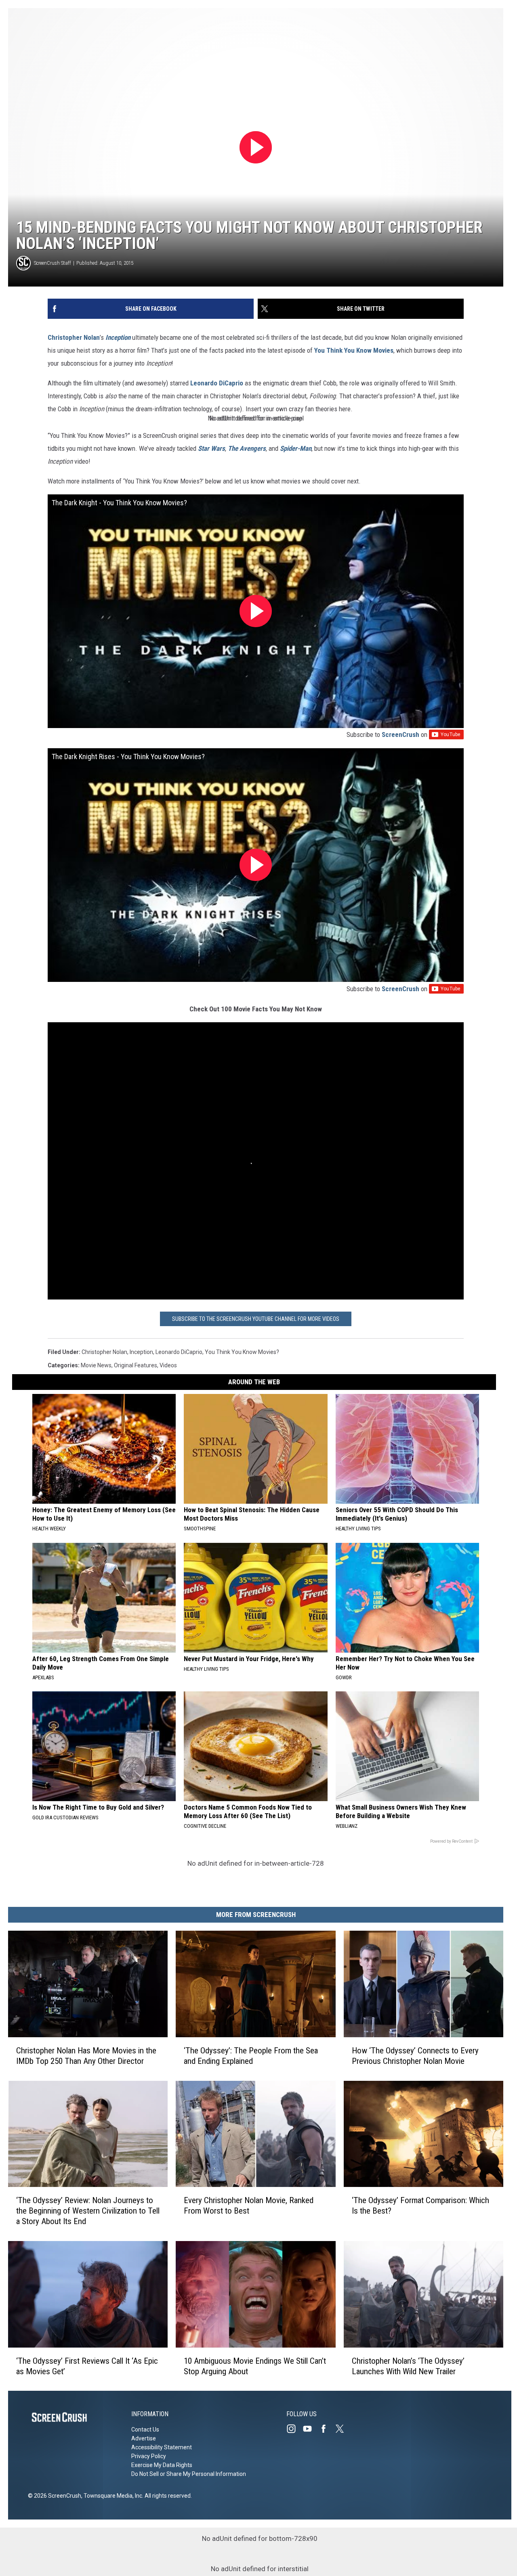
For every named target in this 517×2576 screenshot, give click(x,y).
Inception (141, 1352)
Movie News (96, 1365)
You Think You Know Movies (354, 350)
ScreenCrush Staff (53, 263)
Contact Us (145, 2430)
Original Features (136, 1365)
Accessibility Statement (162, 2447)
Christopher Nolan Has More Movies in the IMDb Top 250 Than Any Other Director (86, 2055)
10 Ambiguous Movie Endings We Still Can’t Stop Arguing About (255, 2366)
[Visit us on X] (343, 2429)
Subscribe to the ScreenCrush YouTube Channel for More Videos (256, 1319)
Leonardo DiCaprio (217, 383)
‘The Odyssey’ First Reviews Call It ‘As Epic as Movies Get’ (87, 2366)
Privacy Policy (149, 2456)
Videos (168, 1365)
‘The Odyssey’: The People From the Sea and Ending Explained (251, 2055)
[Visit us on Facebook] (327, 2429)
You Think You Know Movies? (242, 1352)
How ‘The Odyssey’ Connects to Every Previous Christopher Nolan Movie (415, 2055)
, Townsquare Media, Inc (112, 2496)
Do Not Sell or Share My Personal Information (189, 2474)
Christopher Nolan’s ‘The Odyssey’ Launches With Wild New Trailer (408, 2366)
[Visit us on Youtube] (311, 2429)
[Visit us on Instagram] (294, 2429)
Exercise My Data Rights (162, 2465)
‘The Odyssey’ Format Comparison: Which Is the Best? (420, 2206)
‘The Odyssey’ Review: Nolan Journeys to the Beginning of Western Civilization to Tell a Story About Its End (88, 2211)
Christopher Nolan (74, 337)
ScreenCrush (400, 735)
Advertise (144, 2438)
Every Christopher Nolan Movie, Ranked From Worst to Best (249, 2206)
